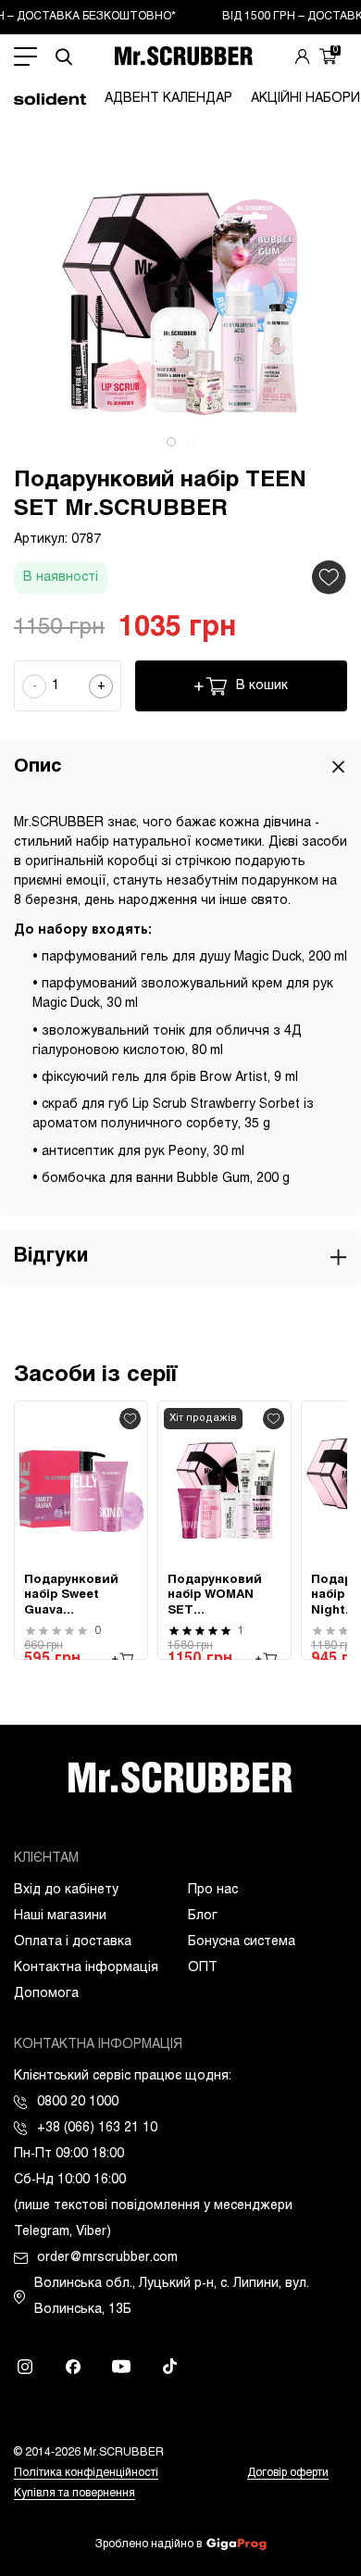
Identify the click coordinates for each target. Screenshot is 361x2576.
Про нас (213, 1890)
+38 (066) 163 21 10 (97, 2128)
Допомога (46, 1994)
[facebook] (73, 2367)
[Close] (338, 767)
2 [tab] (190, 442)
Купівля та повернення (75, 2494)
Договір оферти (288, 2473)
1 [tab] (171, 442)
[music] (169, 2367)
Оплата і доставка (73, 1942)
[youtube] (121, 2367)
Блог (203, 1916)
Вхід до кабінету (66, 1890)
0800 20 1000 (78, 2102)
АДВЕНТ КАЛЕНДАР (168, 99)
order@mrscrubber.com (107, 2258)
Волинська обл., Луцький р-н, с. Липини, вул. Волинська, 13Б (172, 2297)
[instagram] (25, 2367)
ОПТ (203, 1968)
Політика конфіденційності (86, 2473)
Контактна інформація (86, 1968)
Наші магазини (60, 1916)
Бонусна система (242, 1942)
